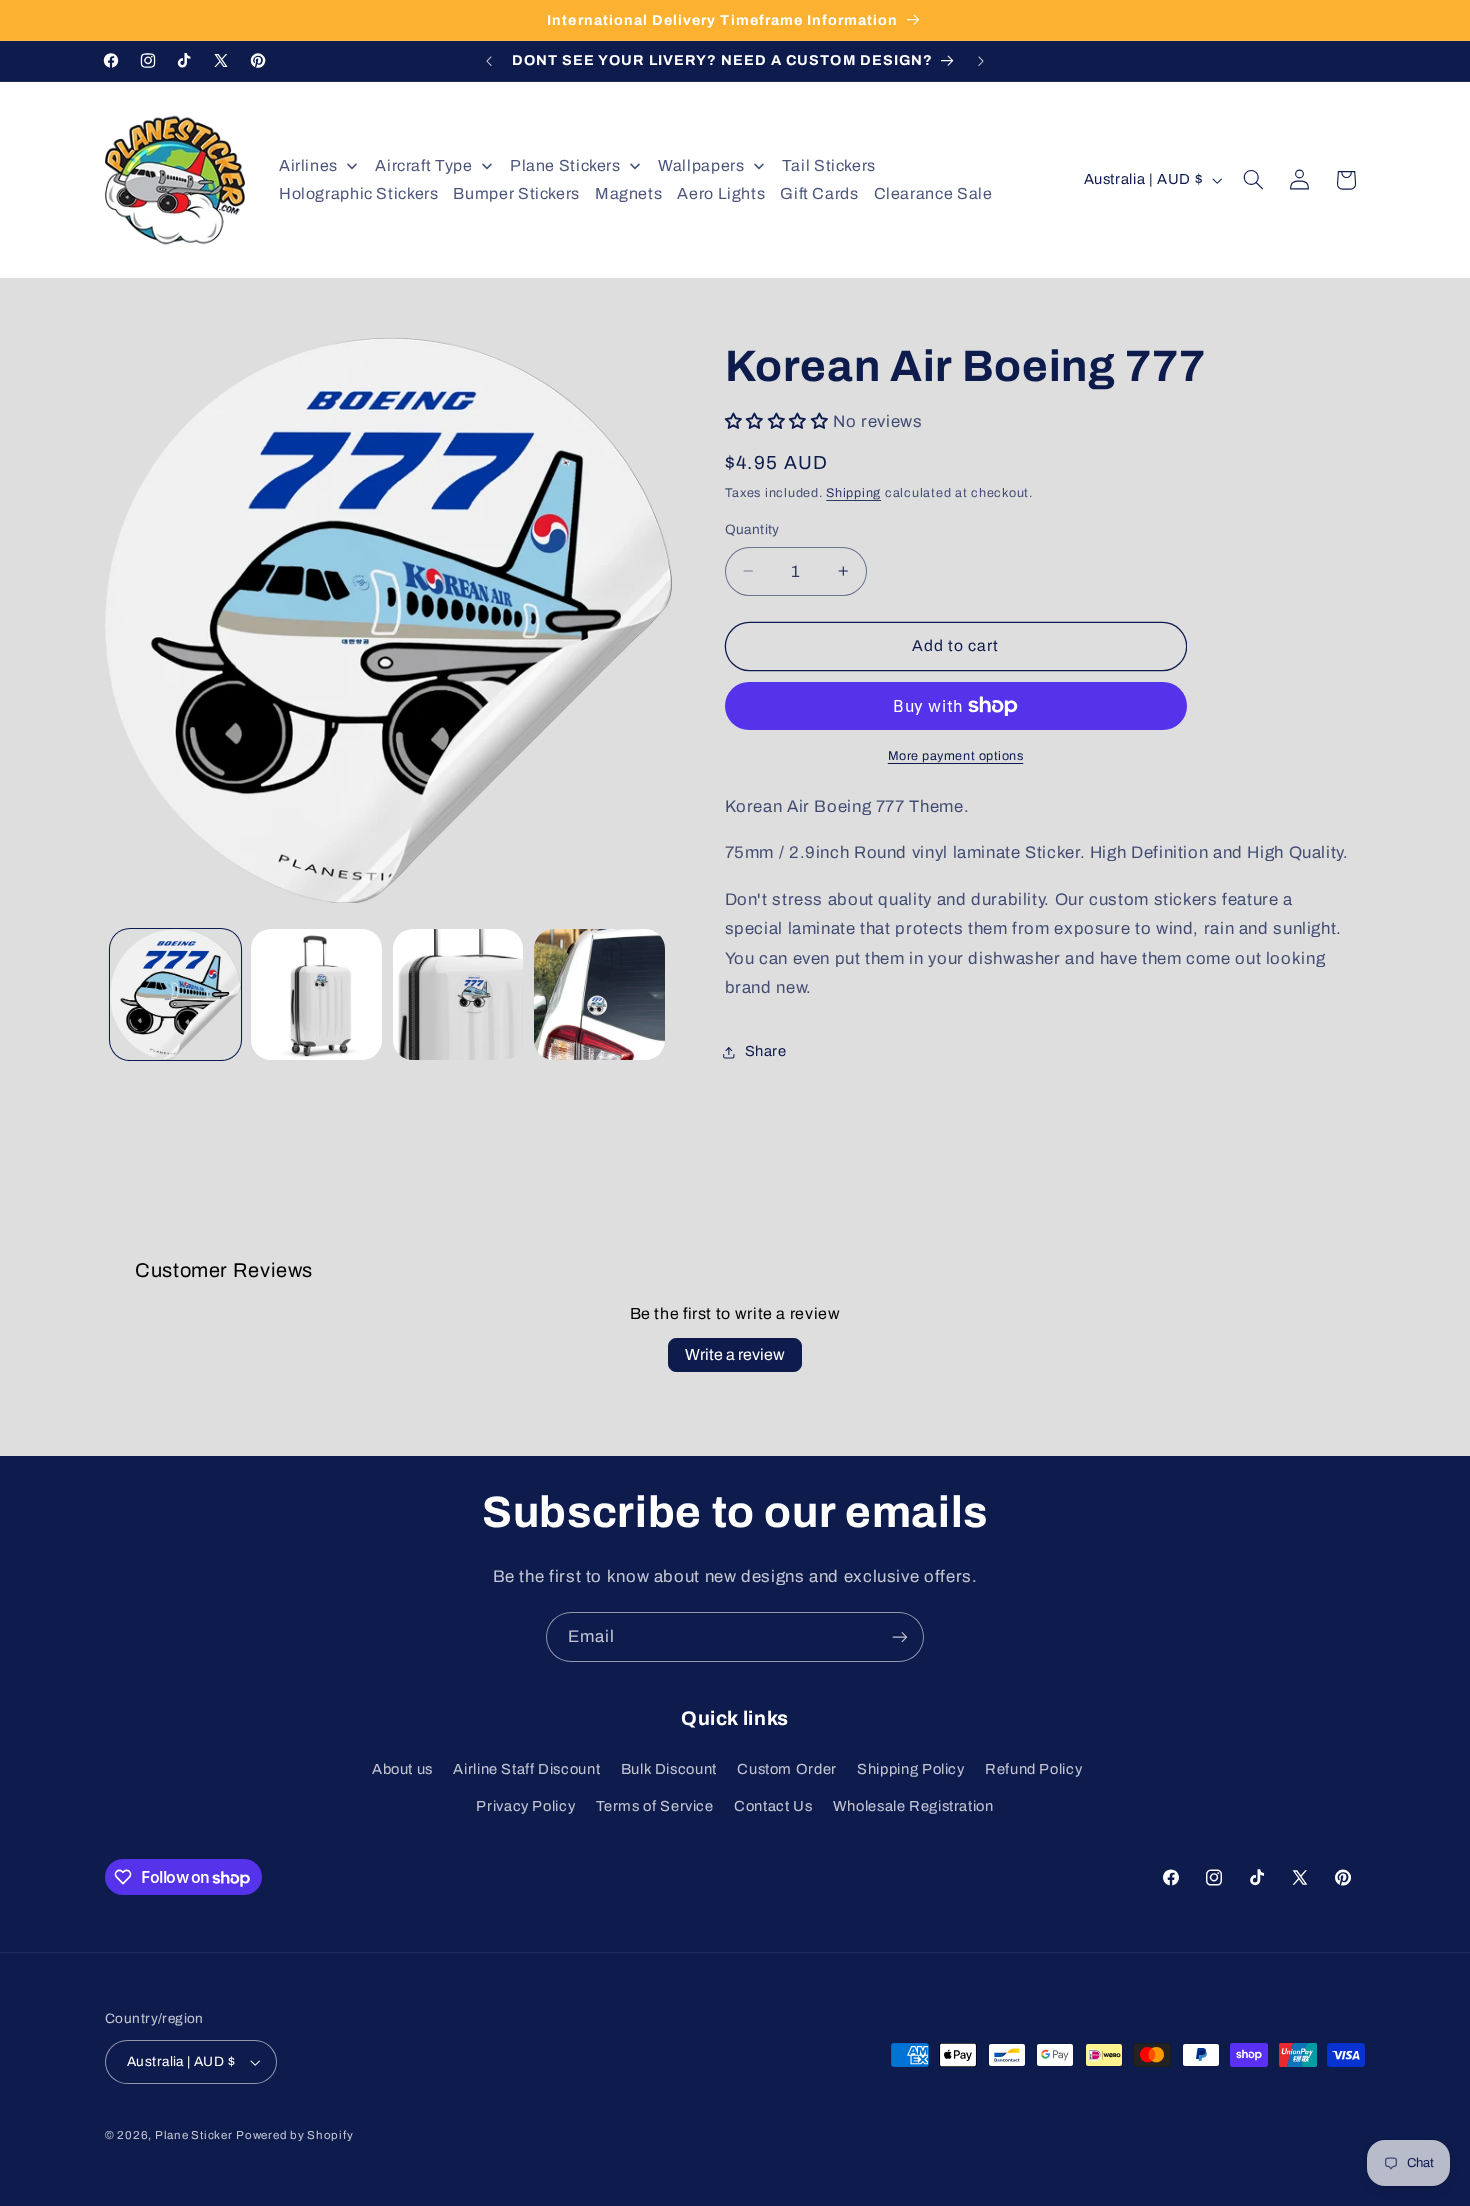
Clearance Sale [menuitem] (933, 193)
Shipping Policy (910, 1769)
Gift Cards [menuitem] (819, 193)
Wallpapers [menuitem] (701, 165)
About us (402, 1769)
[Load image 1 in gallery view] (175, 994)
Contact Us (773, 1806)
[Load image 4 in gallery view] (599, 994)
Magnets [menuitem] (628, 193)
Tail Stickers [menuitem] (829, 165)
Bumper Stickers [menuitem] (516, 193)
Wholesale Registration (913, 1806)
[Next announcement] (981, 61)
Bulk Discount (669, 1769)
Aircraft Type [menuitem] (423, 165)
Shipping (853, 493)
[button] (1254, 180)
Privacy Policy (525, 1806)
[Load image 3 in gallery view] (458, 994)
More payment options (956, 756)
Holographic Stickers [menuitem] (359, 193)
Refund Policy (1033, 1769)
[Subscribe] (900, 1636)
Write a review (735, 1354)
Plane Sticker (194, 2135)
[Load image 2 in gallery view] (316, 994)
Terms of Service (655, 1806)
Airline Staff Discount (526, 1769)
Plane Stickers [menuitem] (565, 165)
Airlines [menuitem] (308, 165)
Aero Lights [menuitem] (721, 193)
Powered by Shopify (294, 2135)
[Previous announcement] (489, 61)
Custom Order (787, 1769)
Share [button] (766, 1051)
